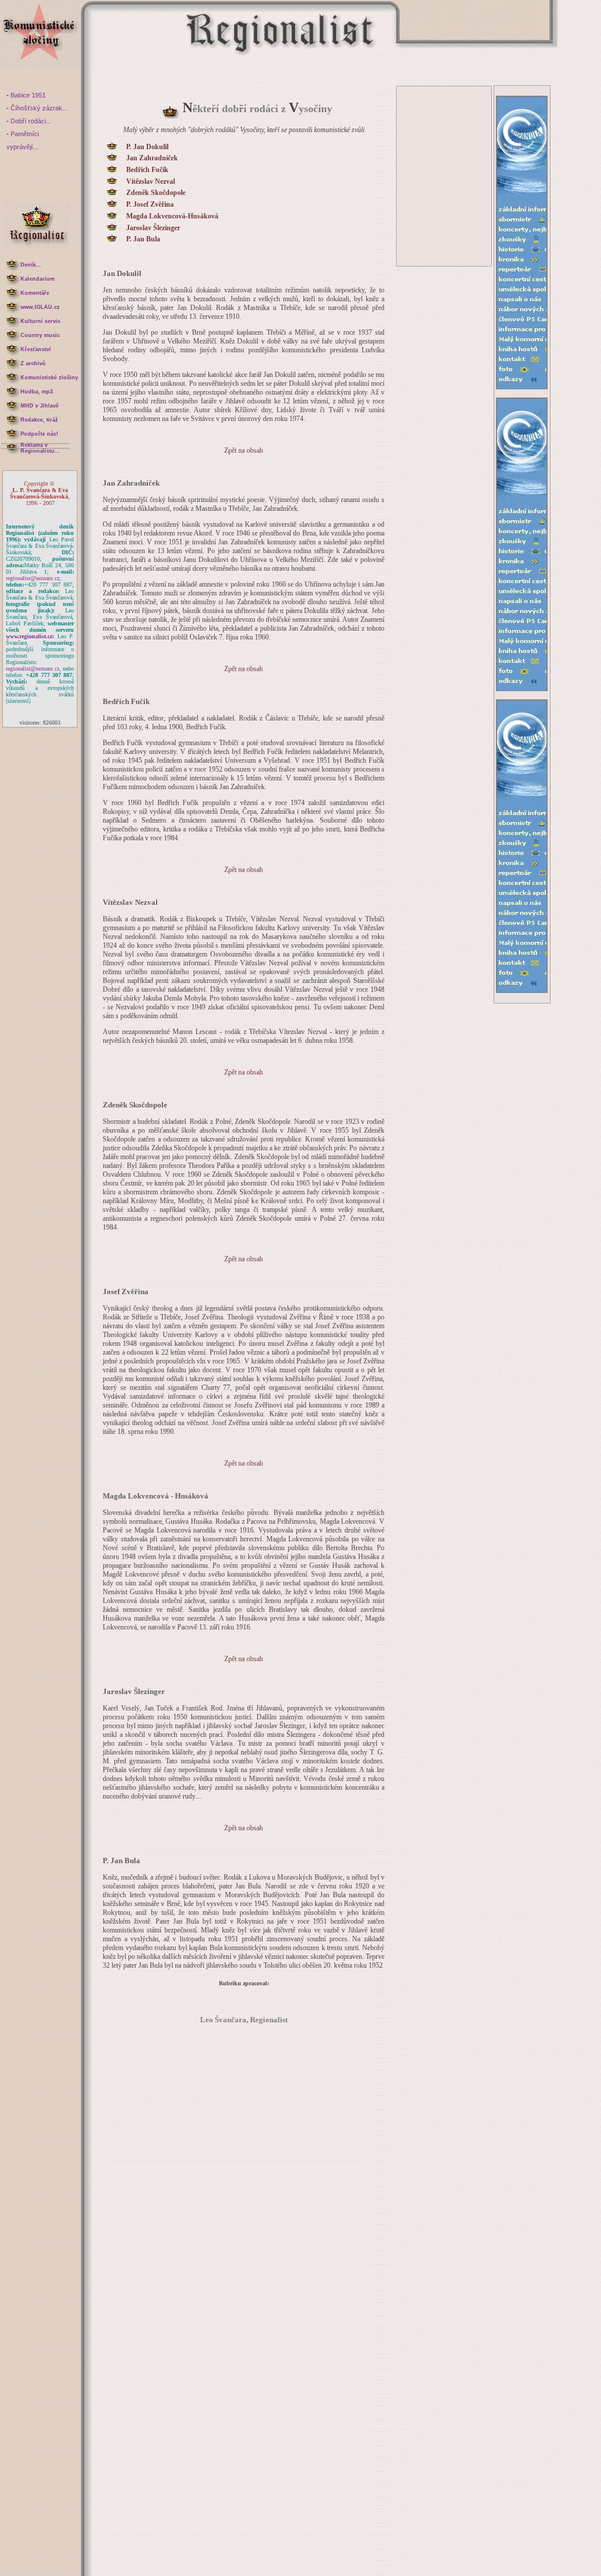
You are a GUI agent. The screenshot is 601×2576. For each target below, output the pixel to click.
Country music (40, 335)
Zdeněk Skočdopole (156, 193)
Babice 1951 (28, 95)
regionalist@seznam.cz (33, 578)
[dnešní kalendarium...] (12, 277)
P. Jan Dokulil (147, 147)
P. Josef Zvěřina (150, 205)
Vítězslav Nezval (151, 182)
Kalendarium (38, 279)
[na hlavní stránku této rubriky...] (40, 65)
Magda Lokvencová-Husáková (172, 216)
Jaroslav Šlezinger (153, 228)
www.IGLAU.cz (40, 307)
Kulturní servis (40, 321)
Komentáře (35, 293)
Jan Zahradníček (152, 158)
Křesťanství (36, 349)
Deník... (31, 265)
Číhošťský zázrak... (39, 108)
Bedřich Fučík (147, 170)
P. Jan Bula (143, 239)
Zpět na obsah (244, 450)
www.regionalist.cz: (30, 636)
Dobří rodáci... (31, 121)
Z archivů (33, 363)
